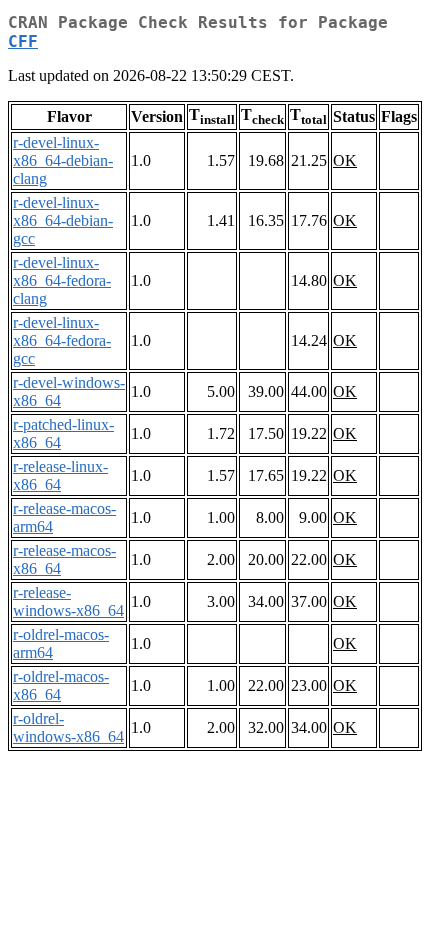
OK (345, 160)
